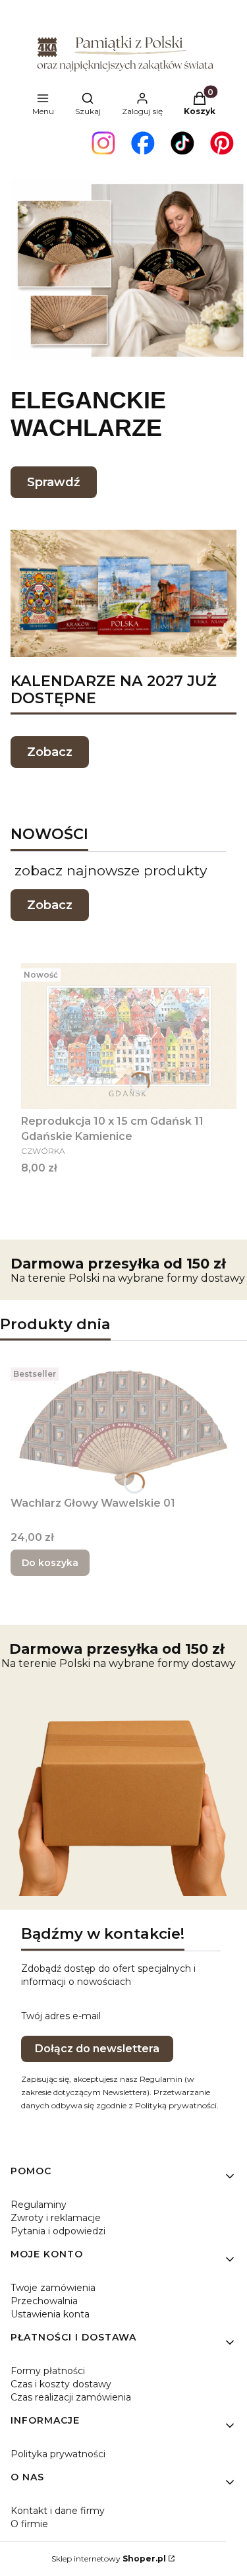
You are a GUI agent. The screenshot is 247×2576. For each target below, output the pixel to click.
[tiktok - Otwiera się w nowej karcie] (182, 143)
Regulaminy (39, 2205)
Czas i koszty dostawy (61, 2384)
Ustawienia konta (50, 2314)
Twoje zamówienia (53, 2288)
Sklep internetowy (109, 2559)
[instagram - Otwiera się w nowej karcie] (103, 143)
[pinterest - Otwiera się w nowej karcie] (222, 143)
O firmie (29, 2524)
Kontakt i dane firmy (58, 2511)
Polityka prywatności (58, 2454)
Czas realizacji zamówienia (71, 2397)
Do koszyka (50, 1563)
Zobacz (50, 752)
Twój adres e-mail (61, 2016)
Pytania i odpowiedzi (58, 2231)
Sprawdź (54, 482)
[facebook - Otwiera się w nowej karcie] (143, 143)
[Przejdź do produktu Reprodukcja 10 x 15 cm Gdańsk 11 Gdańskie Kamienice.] (129, 1036)
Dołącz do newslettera (97, 2049)
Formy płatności (48, 2371)
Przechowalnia (44, 2301)
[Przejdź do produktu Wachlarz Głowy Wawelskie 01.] (123, 1427)
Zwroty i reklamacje (56, 2218)
